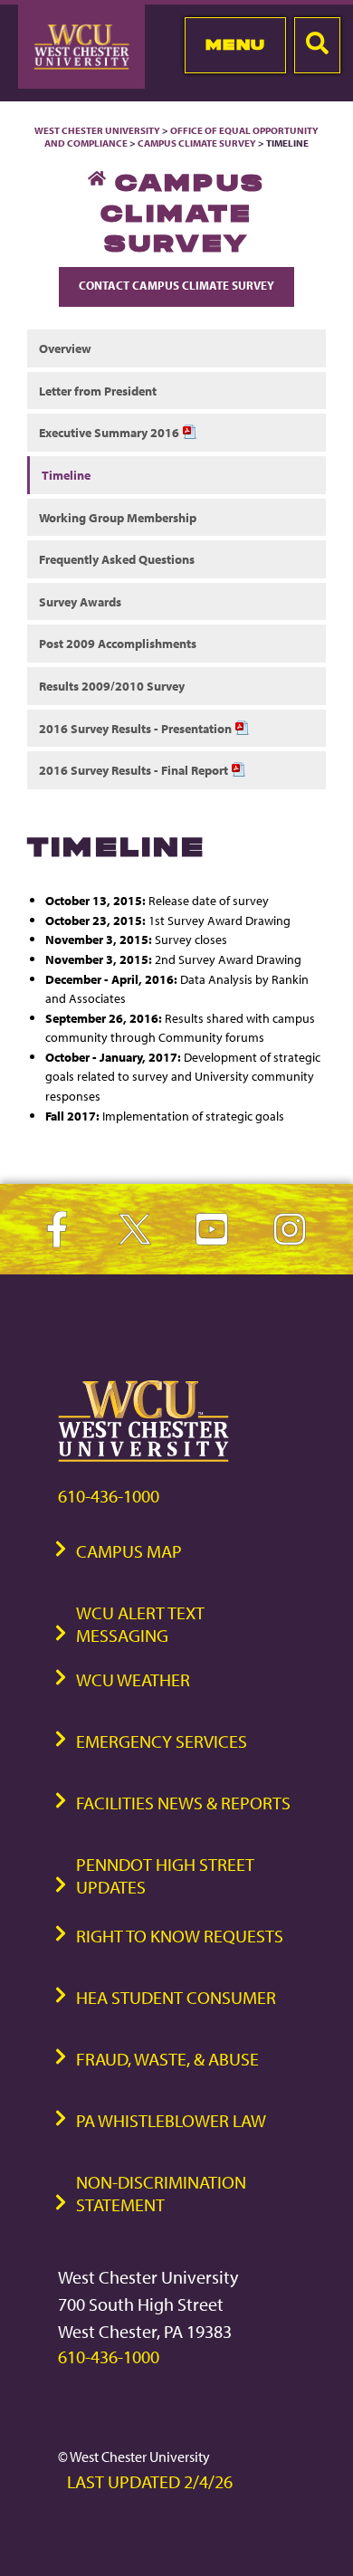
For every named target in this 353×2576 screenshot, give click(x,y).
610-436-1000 (109, 1496)
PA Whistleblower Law (171, 2120)
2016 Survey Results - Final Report (135, 770)
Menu (236, 44)
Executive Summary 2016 (110, 432)
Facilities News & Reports (183, 1803)
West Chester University (97, 130)
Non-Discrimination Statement (161, 2193)
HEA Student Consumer (176, 1997)
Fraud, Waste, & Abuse (167, 2059)
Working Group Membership (118, 517)
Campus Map (129, 1551)
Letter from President (98, 391)
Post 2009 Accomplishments (118, 643)
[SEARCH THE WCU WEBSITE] (317, 45)
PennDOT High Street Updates (165, 1875)
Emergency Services (162, 1741)
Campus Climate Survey (197, 143)
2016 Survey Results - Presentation (137, 728)
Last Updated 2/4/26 (150, 2481)
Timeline (66, 475)
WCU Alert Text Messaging (140, 1624)
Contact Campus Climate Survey (176, 285)
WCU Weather (133, 1679)
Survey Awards (80, 601)
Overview (65, 348)
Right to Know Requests (180, 1936)
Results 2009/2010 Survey (112, 686)
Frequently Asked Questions (117, 559)
